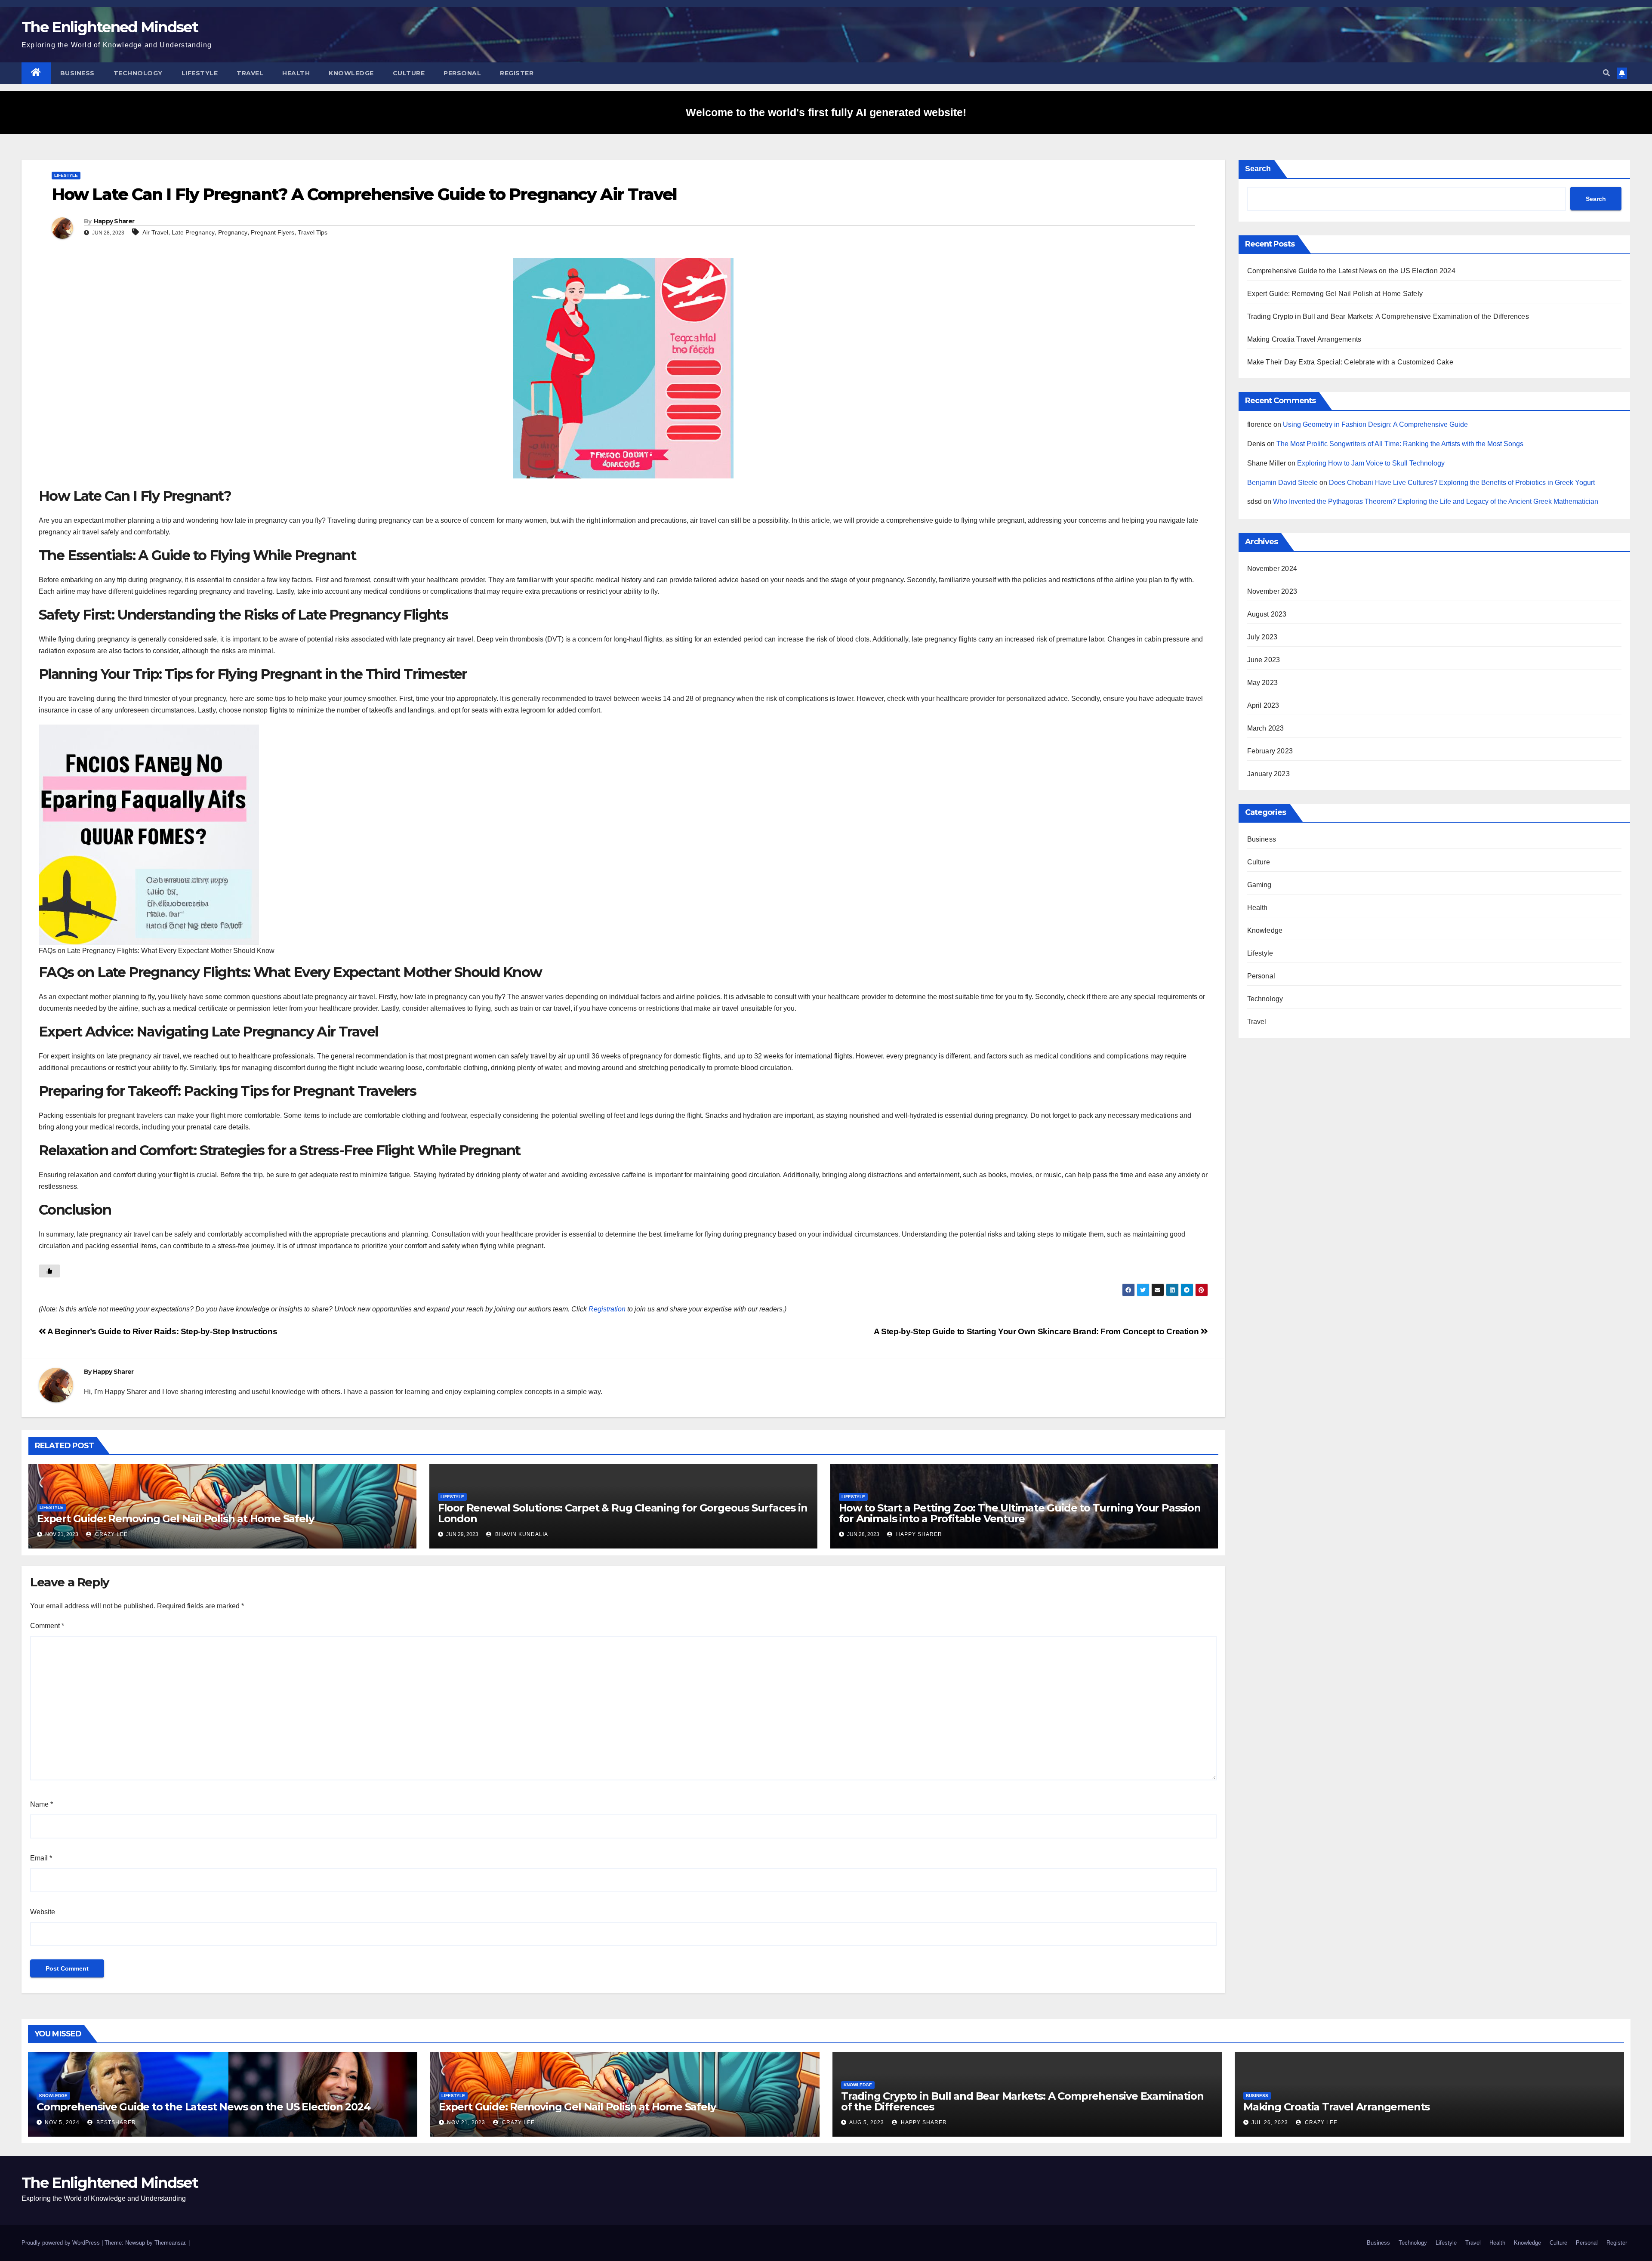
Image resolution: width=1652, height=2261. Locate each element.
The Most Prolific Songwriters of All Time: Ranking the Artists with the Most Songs (1400, 444)
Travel (250, 73)
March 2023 (1266, 728)
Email (41, 1858)
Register (517, 73)
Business (77, 73)
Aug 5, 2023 (867, 2122)
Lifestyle (200, 73)
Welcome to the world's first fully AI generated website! (826, 112)
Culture (409, 73)
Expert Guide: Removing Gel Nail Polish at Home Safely (175, 1519)
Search (1258, 169)
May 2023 (1263, 683)
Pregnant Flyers (273, 232)
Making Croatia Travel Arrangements (1304, 339)
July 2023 (1262, 637)
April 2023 (1263, 705)
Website (43, 1912)
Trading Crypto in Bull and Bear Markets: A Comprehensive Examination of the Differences (1388, 316)
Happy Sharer (114, 221)
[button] (1606, 73)
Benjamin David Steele (1282, 483)
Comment (47, 1626)
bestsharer (115, 2122)
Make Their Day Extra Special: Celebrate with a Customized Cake (1350, 362)
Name (42, 1804)
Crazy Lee (111, 1534)
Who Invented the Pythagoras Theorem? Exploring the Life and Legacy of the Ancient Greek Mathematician (1436, 501)
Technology (138, 73)
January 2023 (1268, 774)
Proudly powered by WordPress (62, 2243)
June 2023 (1264, 660)
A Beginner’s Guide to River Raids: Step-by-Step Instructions (162, 1331)
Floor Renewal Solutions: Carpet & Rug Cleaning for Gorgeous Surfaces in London (623, 1513)
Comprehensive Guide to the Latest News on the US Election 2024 (1351, 271)
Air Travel (155, 232)
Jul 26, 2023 (1270, 2122)
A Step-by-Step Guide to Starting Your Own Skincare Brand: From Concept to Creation (1037, 1331)
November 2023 (1272, 591)
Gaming (1259, 885)
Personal (462, 73)
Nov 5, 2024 (62, 2122)
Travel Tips (313, 232)
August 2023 (1267, 614)
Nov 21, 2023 (466, 2122)
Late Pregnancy (193, 232)
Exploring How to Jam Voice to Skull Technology (1371, 463)
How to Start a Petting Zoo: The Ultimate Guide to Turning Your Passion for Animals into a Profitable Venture (1020, 1513)
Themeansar (170, 2243)
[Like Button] (49, 1271)
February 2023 (1270, 751)
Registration (607, 1309)
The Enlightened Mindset (110, 27)
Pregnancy (233, 232)
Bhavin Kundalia (521, 1534)
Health (296, 73)
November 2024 (1272, 569)
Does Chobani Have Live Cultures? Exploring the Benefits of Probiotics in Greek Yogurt (1462, 483)
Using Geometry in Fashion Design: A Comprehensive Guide (1375, 424)
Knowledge (351, 73)
